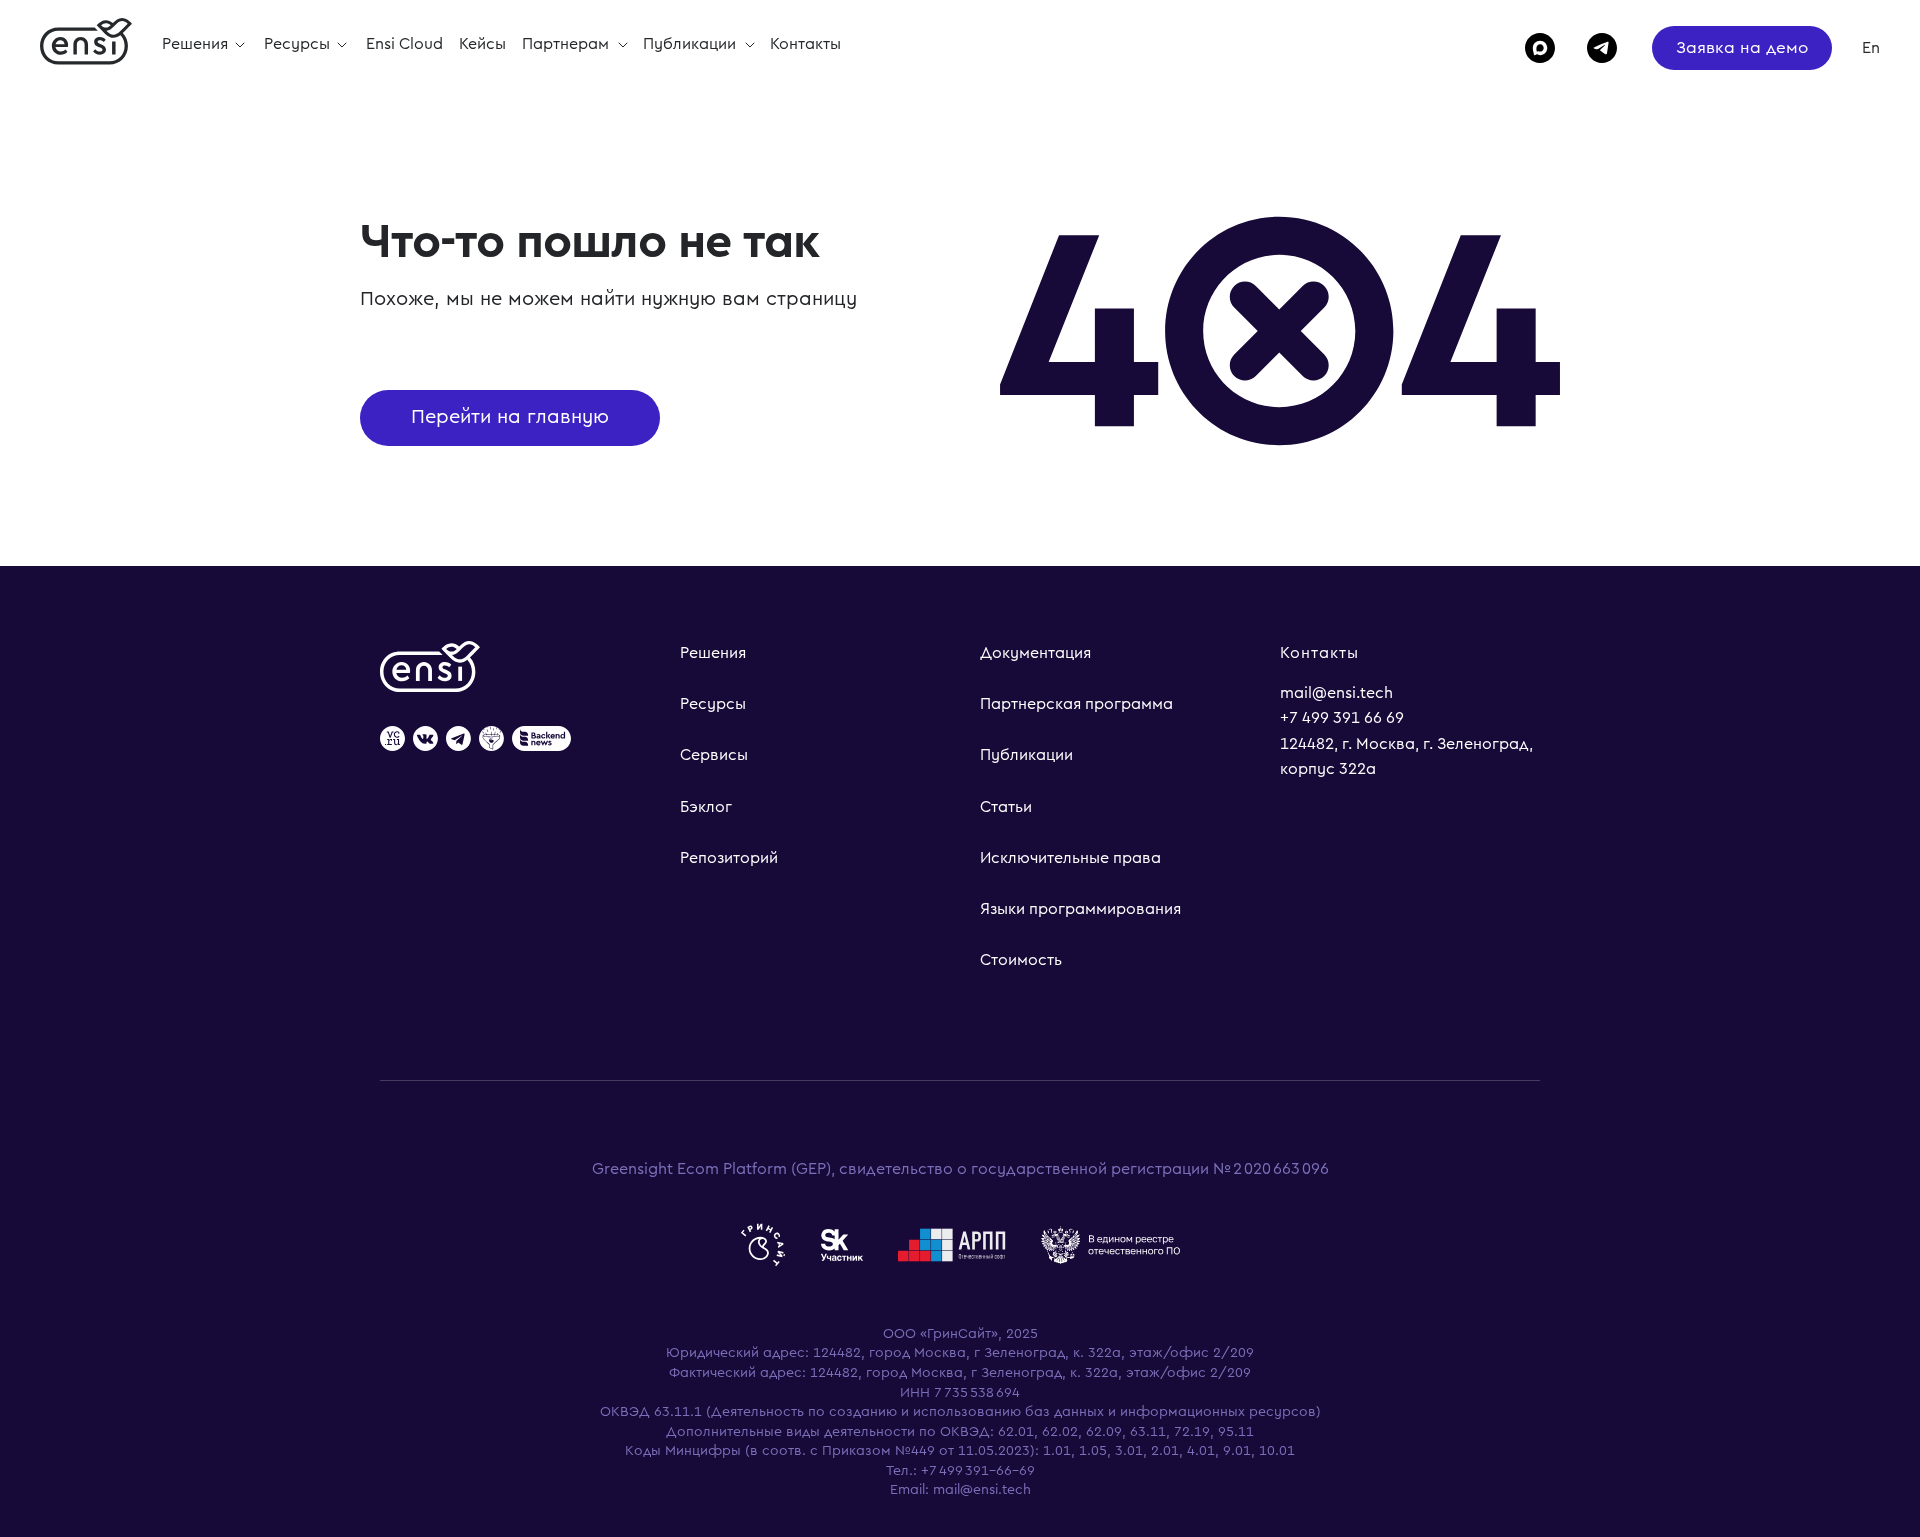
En (1871, 48)
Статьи (1006, 807)
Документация (1035, 653)
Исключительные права (1070, 858)
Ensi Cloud (404, 44)
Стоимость (1021, 960)
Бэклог (706, 807)
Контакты (805, 44)
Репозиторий (729, 858)
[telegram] (1593, 48)
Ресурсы (713, 704)
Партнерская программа (1076, 704)
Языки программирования (1080, 909)
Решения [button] (197, 44)
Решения (713, 653)
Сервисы (714, 755)
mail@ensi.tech (1336, 693)
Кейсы (482, 44)
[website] (392, 740)
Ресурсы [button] (299, 44)
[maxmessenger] (1531, 48)
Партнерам (567, 44)
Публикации (691, 44)
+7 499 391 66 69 (1342, 718)
